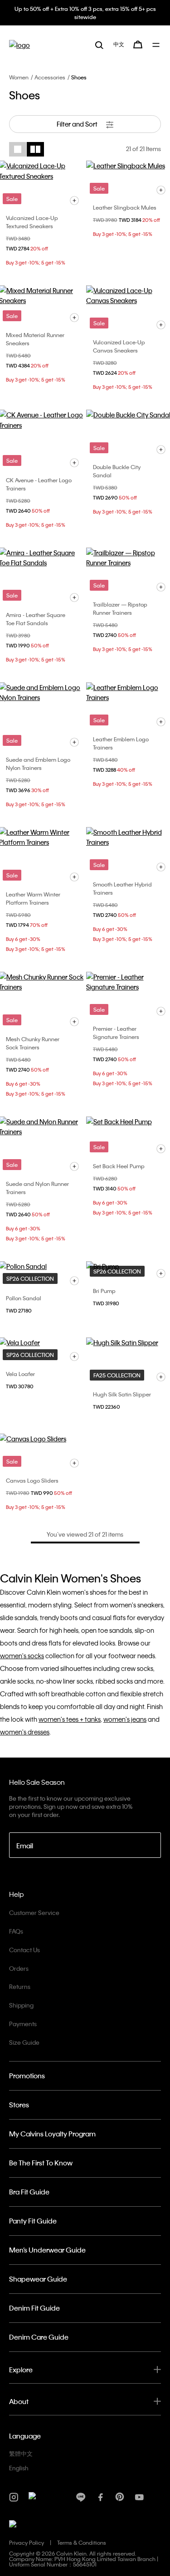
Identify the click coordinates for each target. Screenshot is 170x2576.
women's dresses (25, 1732)
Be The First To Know (41, 2163)
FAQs (16, 1931)
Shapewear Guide (38, 2279)
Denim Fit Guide (34, 2308)
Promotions (27, 2076)
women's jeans (125, 1719)
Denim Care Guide (39, 2337)
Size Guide (24, 2042)
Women (19, 77)
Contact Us (24, 1950)
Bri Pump (104, 1291)
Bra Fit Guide (29, 2192)
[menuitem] (119, 44)
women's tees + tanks (70, 1719)
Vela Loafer (20, 1374)
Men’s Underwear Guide (47, 2250)
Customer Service (34, 1912)
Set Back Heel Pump (119, 1166)
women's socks (22, 1655)
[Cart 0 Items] (138, 44)
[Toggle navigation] (157, 45)
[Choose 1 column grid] (18, 149)
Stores (19, 2105)
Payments (23, 2024)
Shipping (21, 2005)
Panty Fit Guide (33, 2221)
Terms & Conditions (82, 2542)
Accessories (50, 77)
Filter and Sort (78, 124)
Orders (19, 1968)
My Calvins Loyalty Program (52, 2134)
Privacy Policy (27, 2542)
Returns (20, 1986)
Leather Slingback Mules (125, 207)
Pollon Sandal (24, 1298)
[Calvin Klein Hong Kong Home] (19, 45)
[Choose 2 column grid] (35, 149)
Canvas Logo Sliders (32, 1480)
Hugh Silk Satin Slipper (122, 1394)
